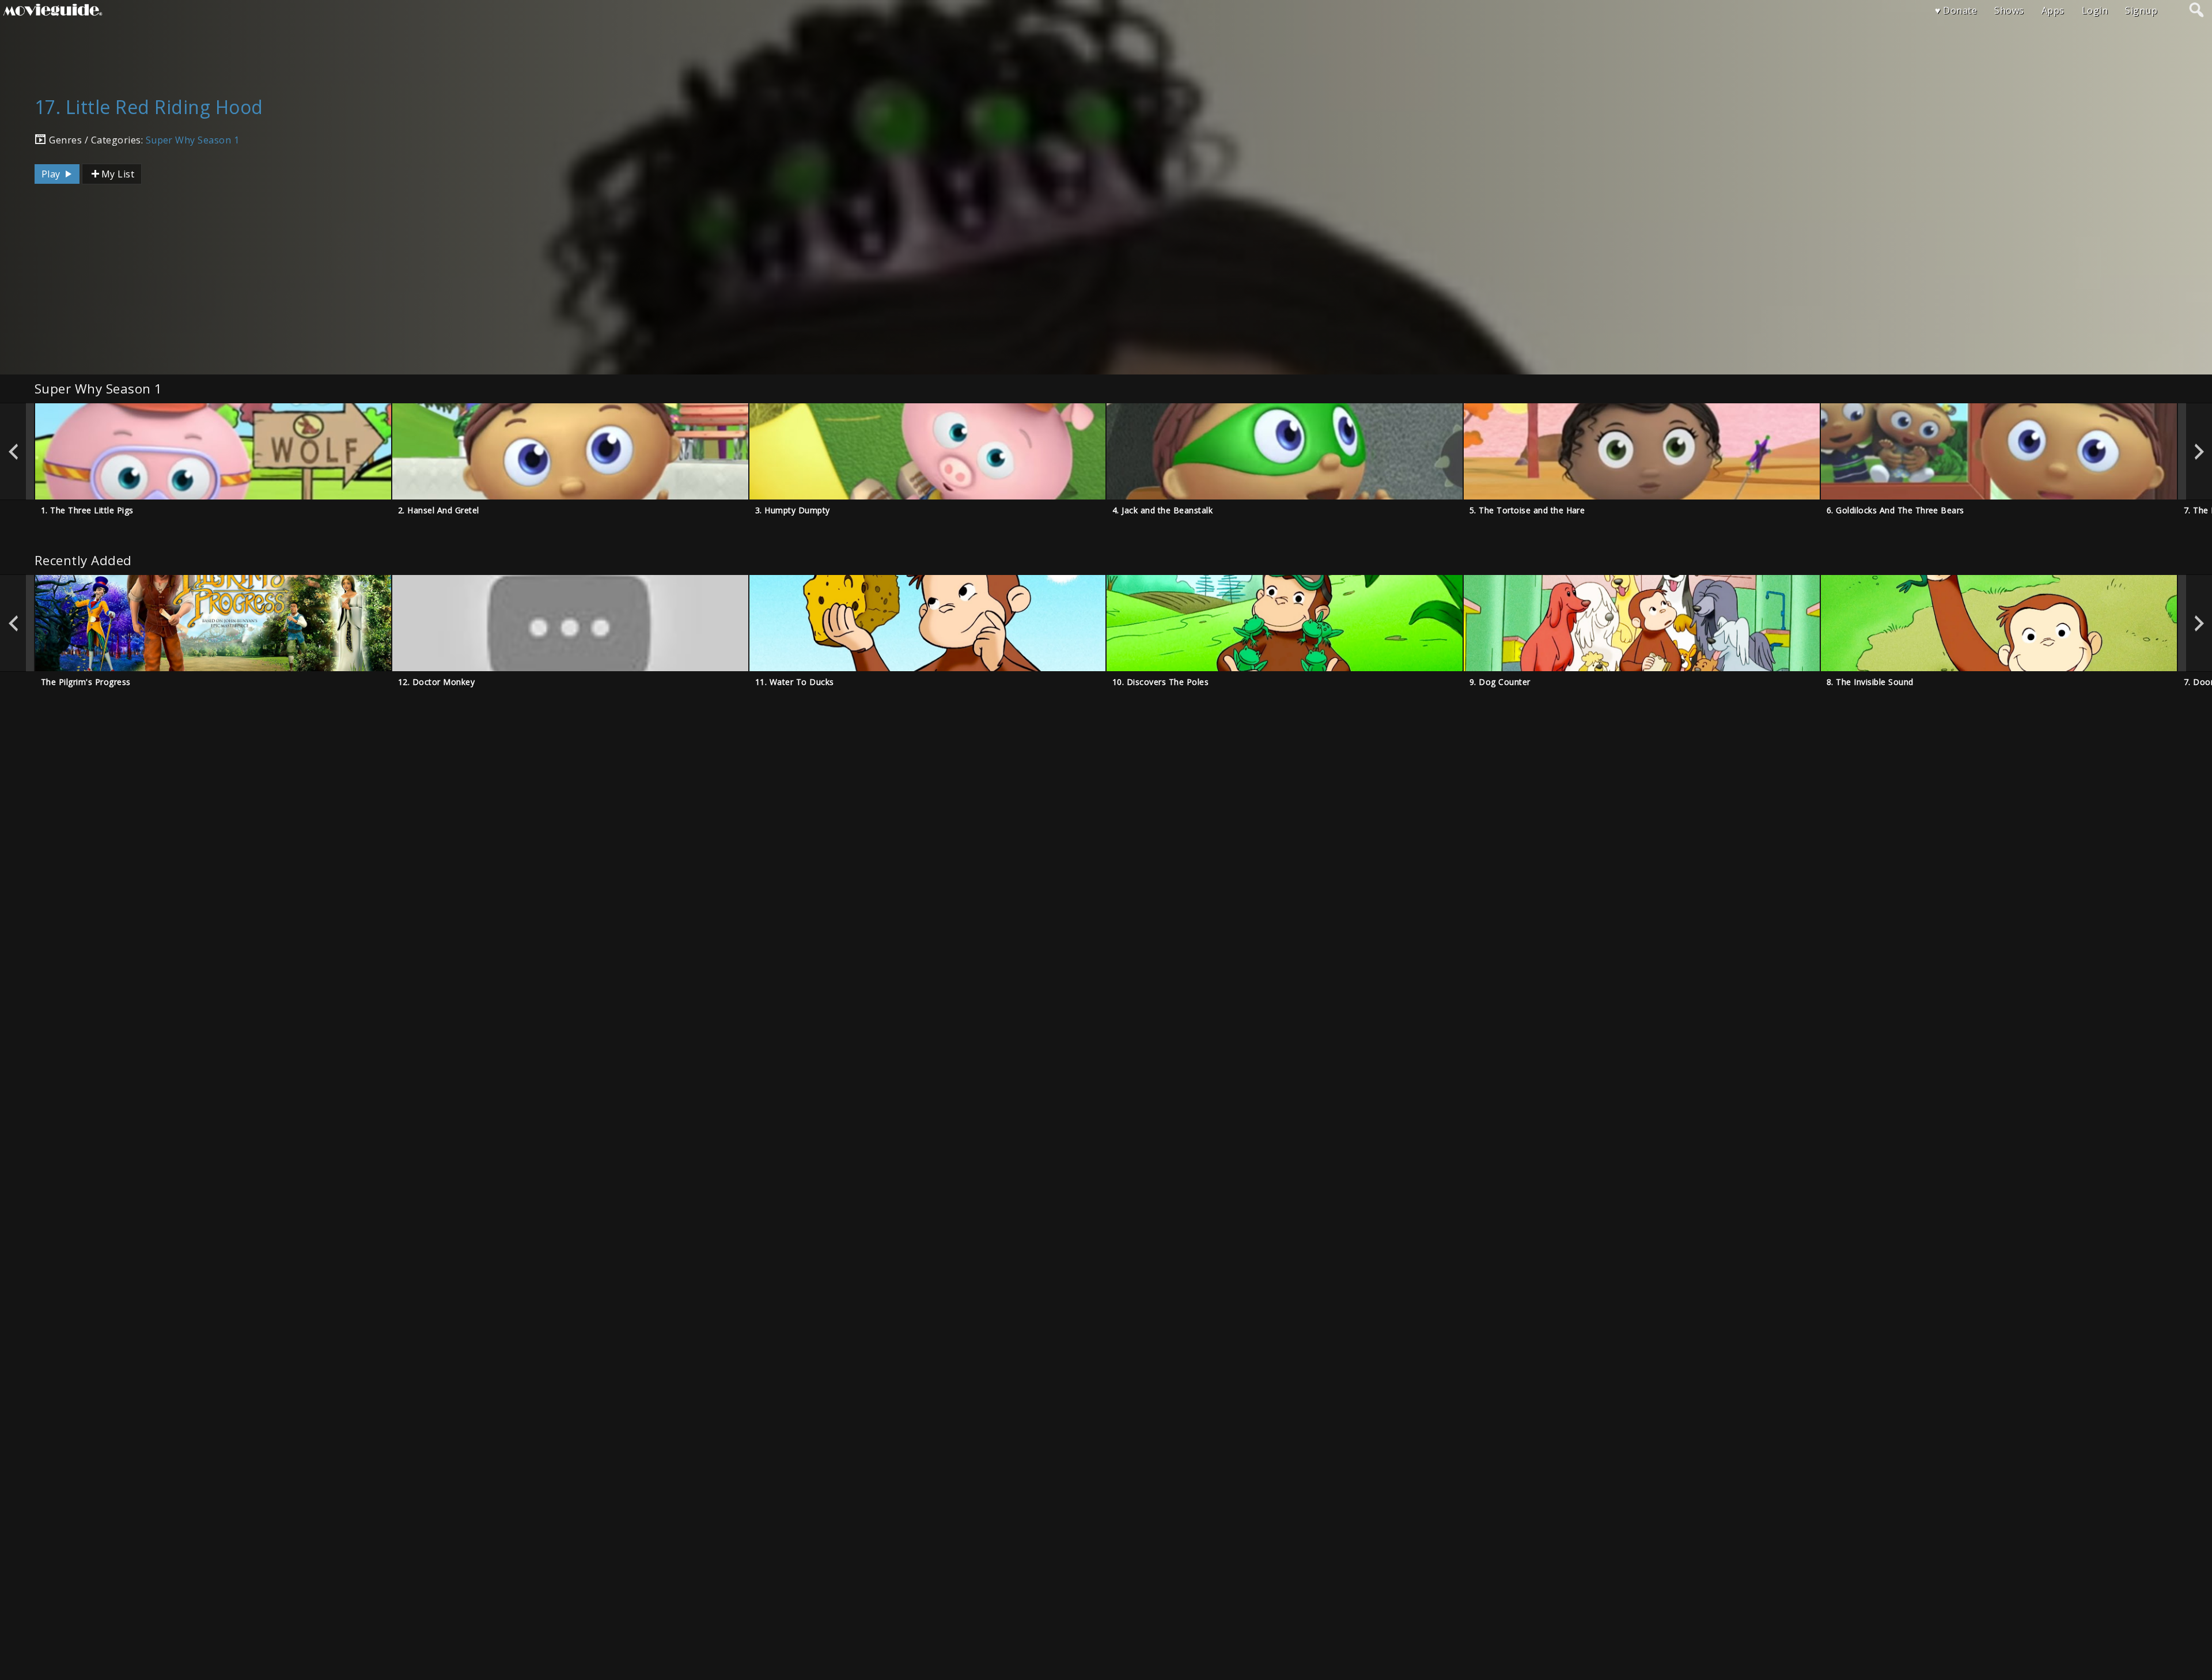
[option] (213, 451)
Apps (2053, 10)
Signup (2141, 10)
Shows (2009, 10)
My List (118, 174)
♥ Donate (1956, 10)
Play (52, 174)
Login (2095, 10)
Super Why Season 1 (193, 140)
